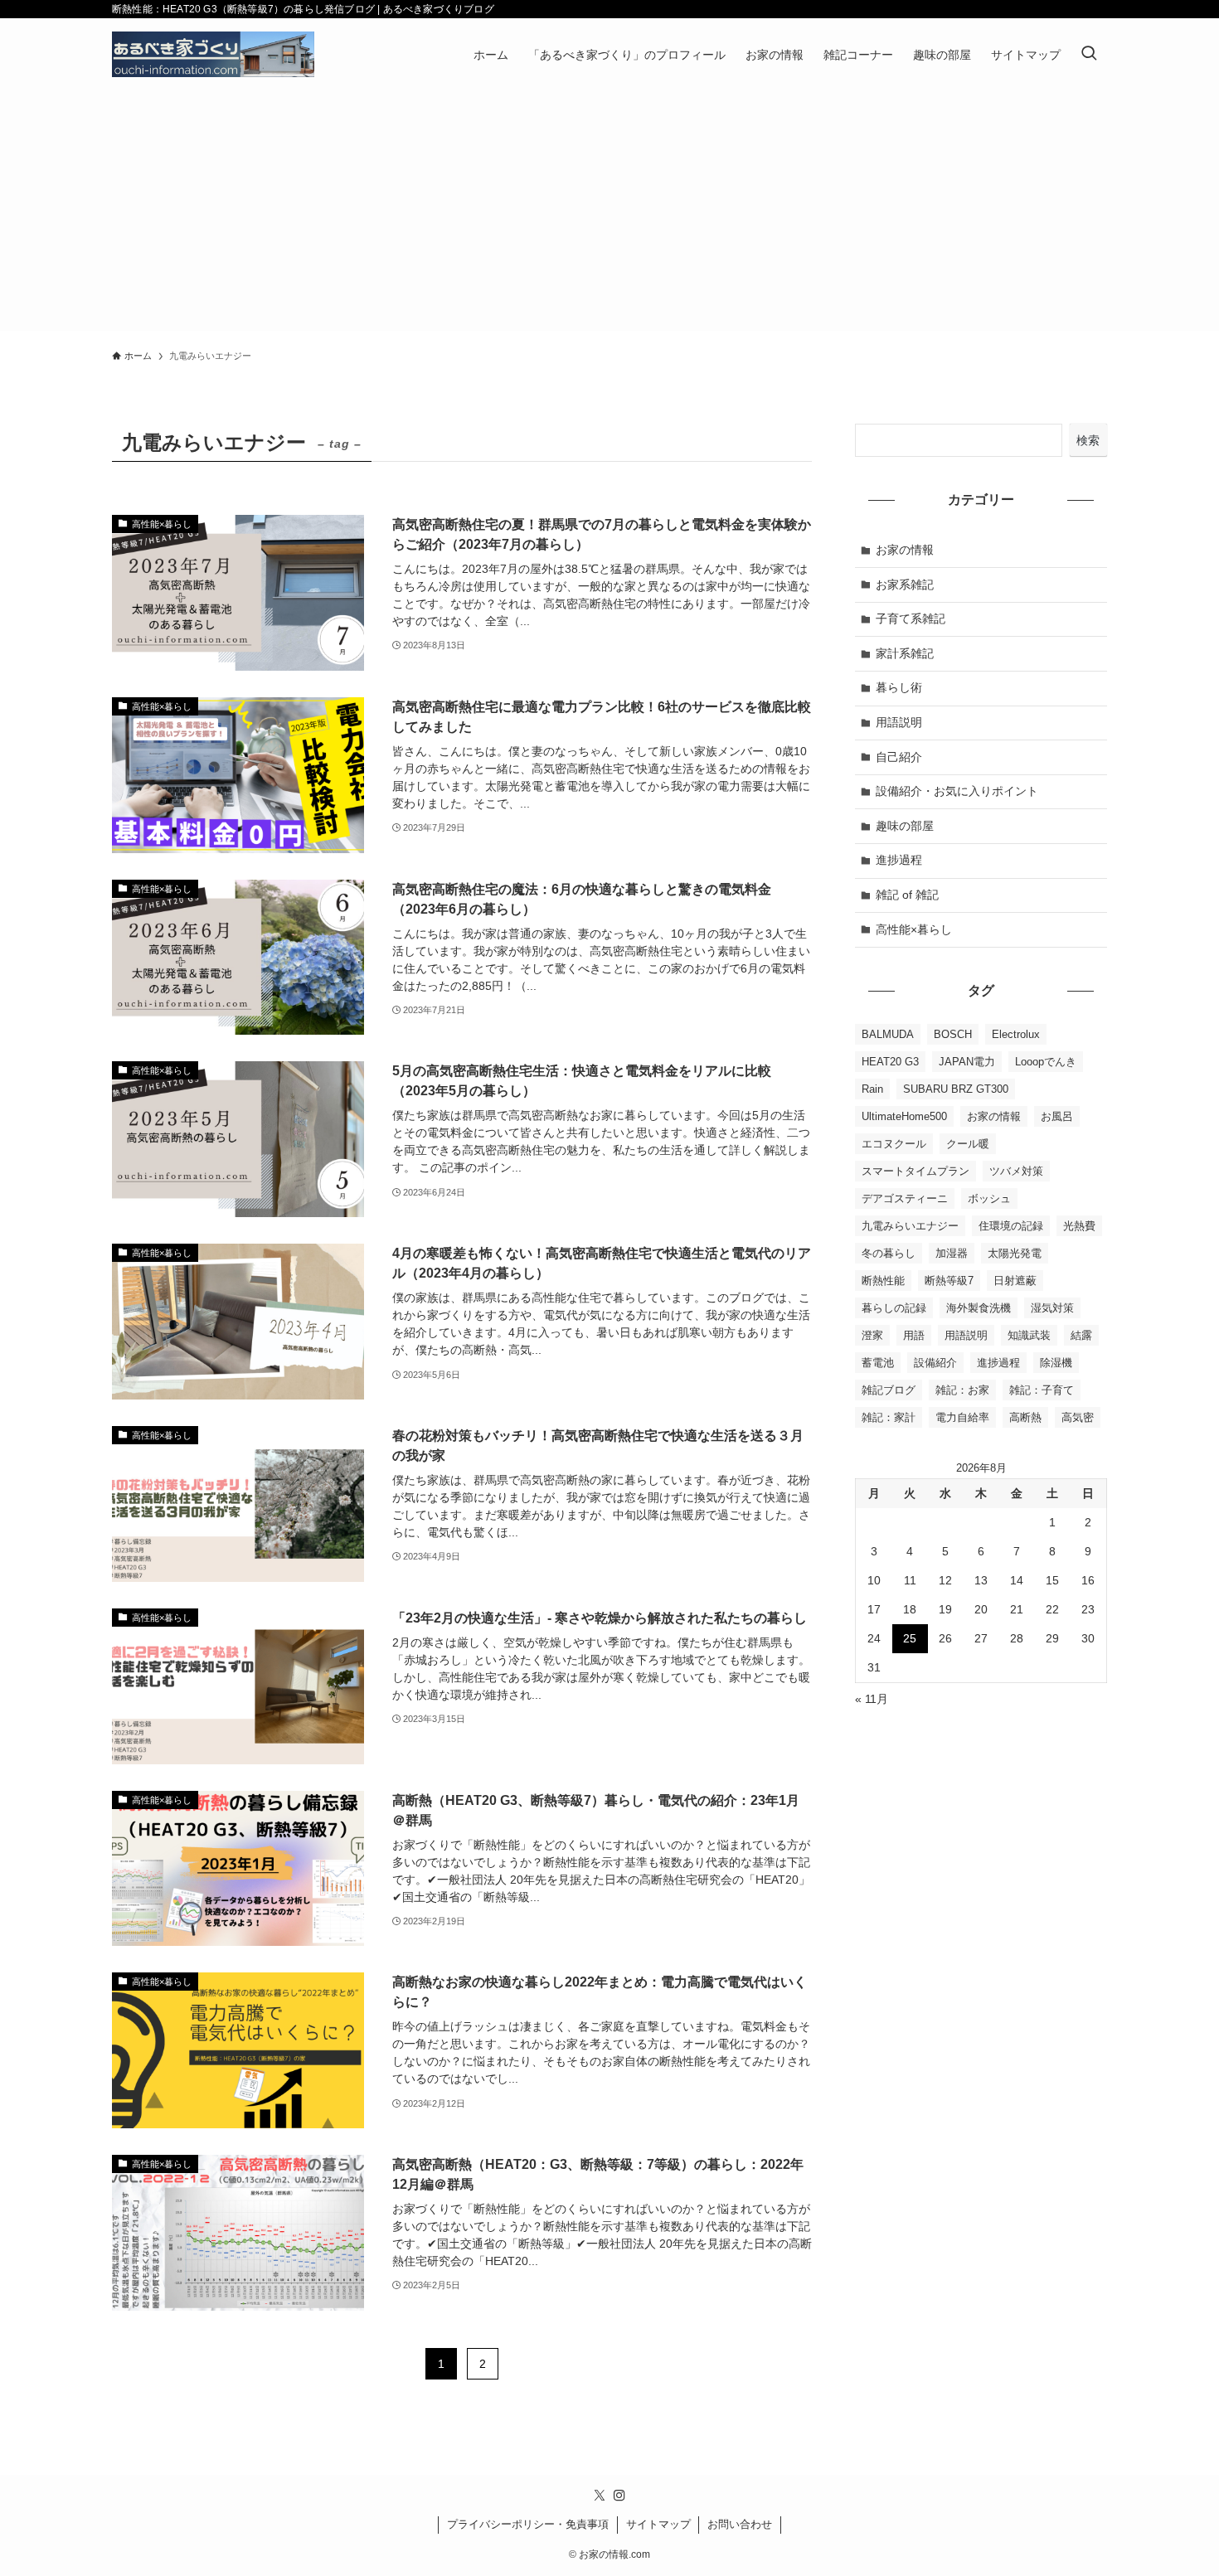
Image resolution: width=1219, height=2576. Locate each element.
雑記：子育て (1042, 1390)
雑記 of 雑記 (907, 895)
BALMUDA (888, 1034)
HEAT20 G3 (890, 1062)
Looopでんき (1046, 1062)
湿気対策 (1052, 1308)
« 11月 (872, 1699)
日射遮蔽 (1015, 1281)
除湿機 (1056, 1363)
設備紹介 (935, 1363)
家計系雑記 (905, 653)
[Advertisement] (609, 215)
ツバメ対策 (1016, 1171)
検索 (1088, 440)
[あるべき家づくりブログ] (213, 54)
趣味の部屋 (905, 826)
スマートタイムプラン (915, 1171)
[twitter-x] (600, 2496)
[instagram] (619, 2496)
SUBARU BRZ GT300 (956, 1089)
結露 (1081, 1335)
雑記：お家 (962, 1390)
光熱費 (1079, 1226)
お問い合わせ (740, 2524)
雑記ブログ (889, 1390)
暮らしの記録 (894, 1308)
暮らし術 (899, 687)
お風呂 (1057, 1116)
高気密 (1078, 1417)
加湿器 (952, 1253)
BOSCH (953, 1034)
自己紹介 (899, 757)
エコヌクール (894, 1144)
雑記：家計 (889, 1417)
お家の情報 (905, 550)
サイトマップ (658, 2524)
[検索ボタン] (1089, 54)
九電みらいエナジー (910, 1226)
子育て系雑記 (911, 619)
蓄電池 (878, 1363)
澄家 (872, 1335)
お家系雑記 (905, 585)
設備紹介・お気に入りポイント (957, 791)
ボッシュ (989, 1198)
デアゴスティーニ (905, 1198)
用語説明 (899, 722)
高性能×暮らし (914, 929)
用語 (914, 1335)
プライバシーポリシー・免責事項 (528, 2524)
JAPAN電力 (967, 1062)
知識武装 (1029, 1335)
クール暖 (968, 1144)
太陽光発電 (1015, 1253)
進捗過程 (899, 860)
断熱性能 (883, 1281)
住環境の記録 (1011, 1226)
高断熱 (1025, 1417)
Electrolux (1016, 1034)
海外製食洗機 (979, 1308)
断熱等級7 (949, 1281)
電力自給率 (962, 1417)
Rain (872, 1089)
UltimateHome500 (904, 1116)
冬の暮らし (889, 1253)
